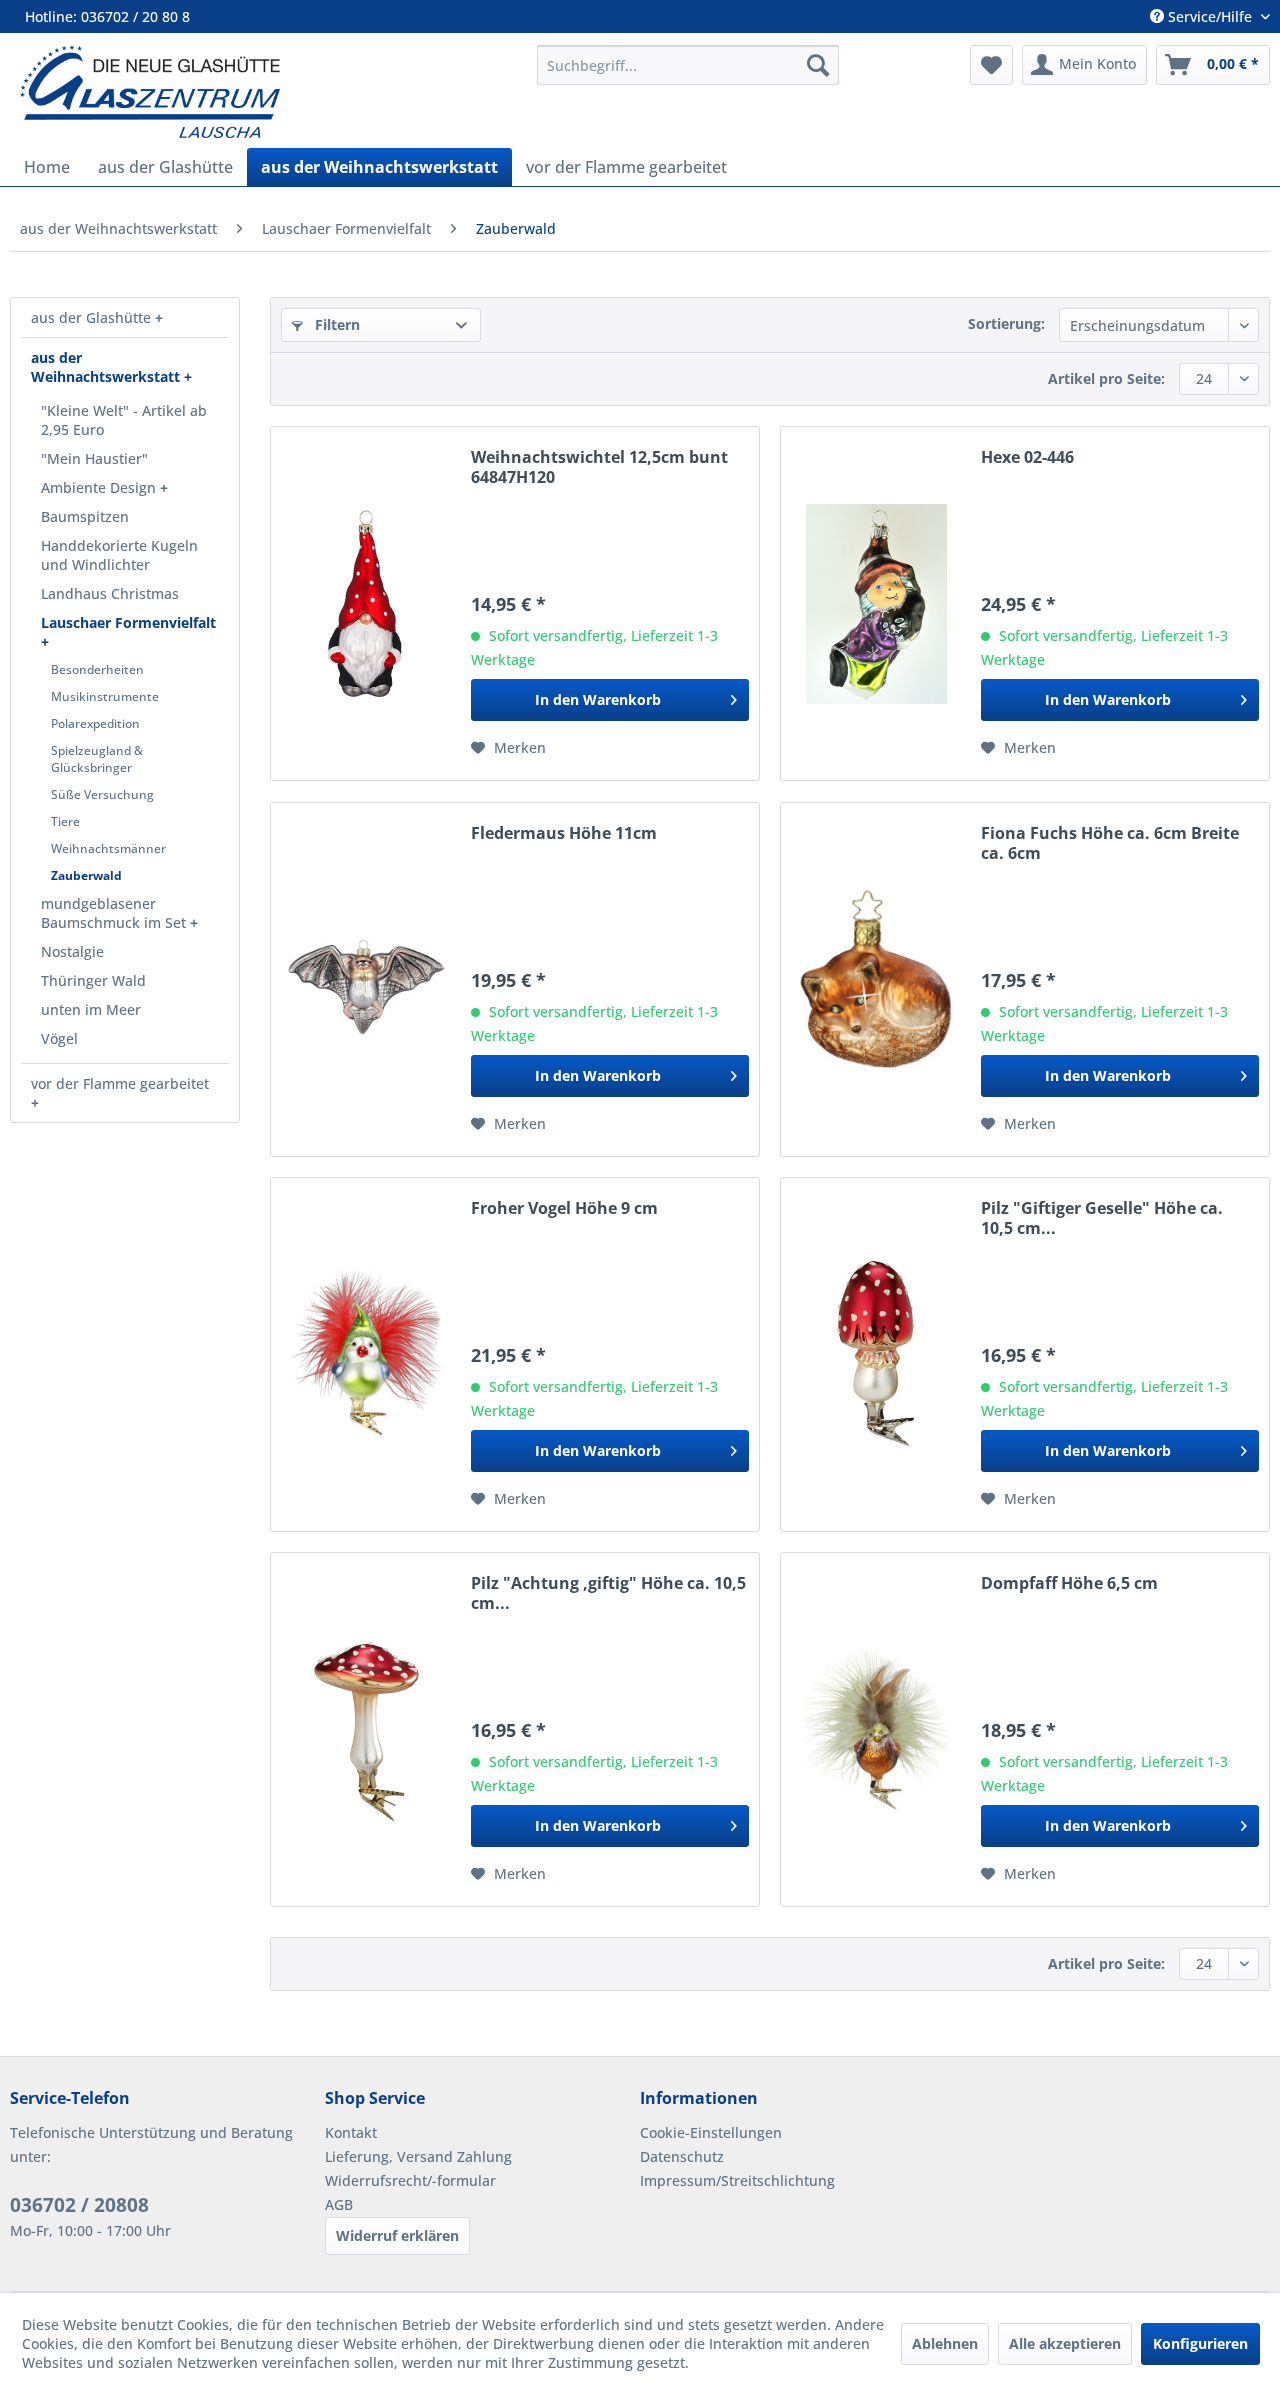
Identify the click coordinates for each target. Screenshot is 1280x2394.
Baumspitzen (85, 516)
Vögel (59, 1038)
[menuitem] (688, 65)
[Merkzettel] (991, 65)
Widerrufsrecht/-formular (410, 2180)
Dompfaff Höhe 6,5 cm (1069, 1583)
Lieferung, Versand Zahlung (418, 2156)
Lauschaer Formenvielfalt (128, 622)
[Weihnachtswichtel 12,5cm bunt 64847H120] (366, 603)
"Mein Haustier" (94, 458)
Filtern (335, 324)
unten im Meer (91, 1009)
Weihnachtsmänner (108, 848)
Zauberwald (86, 875)
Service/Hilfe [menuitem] (1210, 16)
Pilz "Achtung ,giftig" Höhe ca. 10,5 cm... (608, 1593)
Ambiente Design (100, 487)
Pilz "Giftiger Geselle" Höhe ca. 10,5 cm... (1102, 1218)
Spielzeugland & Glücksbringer (97, 759)
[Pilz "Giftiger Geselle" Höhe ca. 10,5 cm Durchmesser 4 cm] (876, 1354)
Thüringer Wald (93, 980)
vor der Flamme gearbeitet (120, 1083)
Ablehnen (945, 2343)
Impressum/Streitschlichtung (737, 2180)
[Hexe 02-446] (876, 603)
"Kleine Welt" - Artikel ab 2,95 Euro (124, 420)
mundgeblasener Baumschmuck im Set (115, 913)
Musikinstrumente (105, 696)
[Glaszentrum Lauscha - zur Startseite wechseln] (267, 91)
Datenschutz (682, 2156)
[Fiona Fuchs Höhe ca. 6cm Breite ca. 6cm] (876, 979)
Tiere (65, 821)
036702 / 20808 (79, 2205)
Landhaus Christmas (110, 593)
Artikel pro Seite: (1106, 378)
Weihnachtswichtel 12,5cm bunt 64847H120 (599, 467)
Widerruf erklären (397, 2235)
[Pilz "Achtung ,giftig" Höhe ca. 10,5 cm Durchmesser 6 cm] (366, 1729)
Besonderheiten (97, 669)
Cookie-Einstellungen (711, 2132)
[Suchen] (818, 65)
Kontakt (351, 2132)
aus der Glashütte (93, 317)
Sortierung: (1006, 323)
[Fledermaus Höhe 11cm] (366, 979)
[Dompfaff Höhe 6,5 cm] (876, 1729)
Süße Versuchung (102, 794)
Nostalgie (72, 951)
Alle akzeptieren (1065, 2343)
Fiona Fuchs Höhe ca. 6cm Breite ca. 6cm (1110, 843)
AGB (339, 2204)
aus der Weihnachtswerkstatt (107, 367)
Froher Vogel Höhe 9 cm (564, 1208)
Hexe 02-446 (1027, 457)
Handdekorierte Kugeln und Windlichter (119, 555)
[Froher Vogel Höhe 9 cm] (366, 1354)
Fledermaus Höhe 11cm (564, 833)
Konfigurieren (1200, 2343)
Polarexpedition (95, 723)
